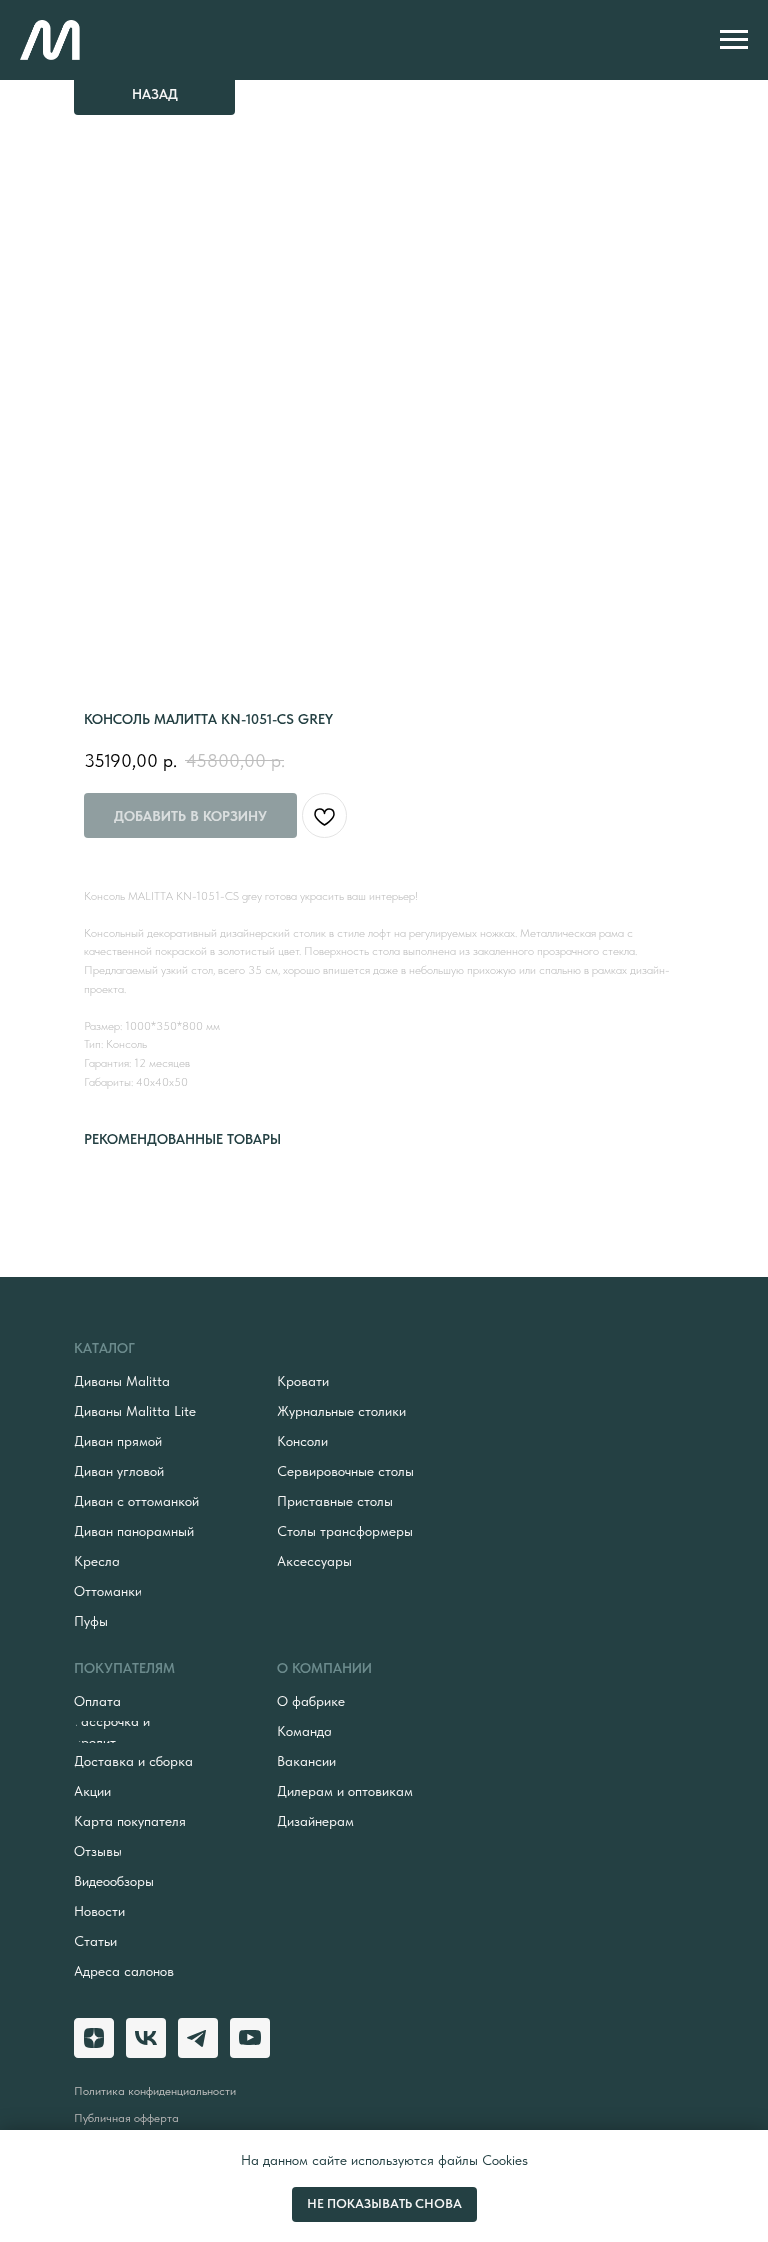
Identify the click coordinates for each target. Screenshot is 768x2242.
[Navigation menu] (734, 40)
